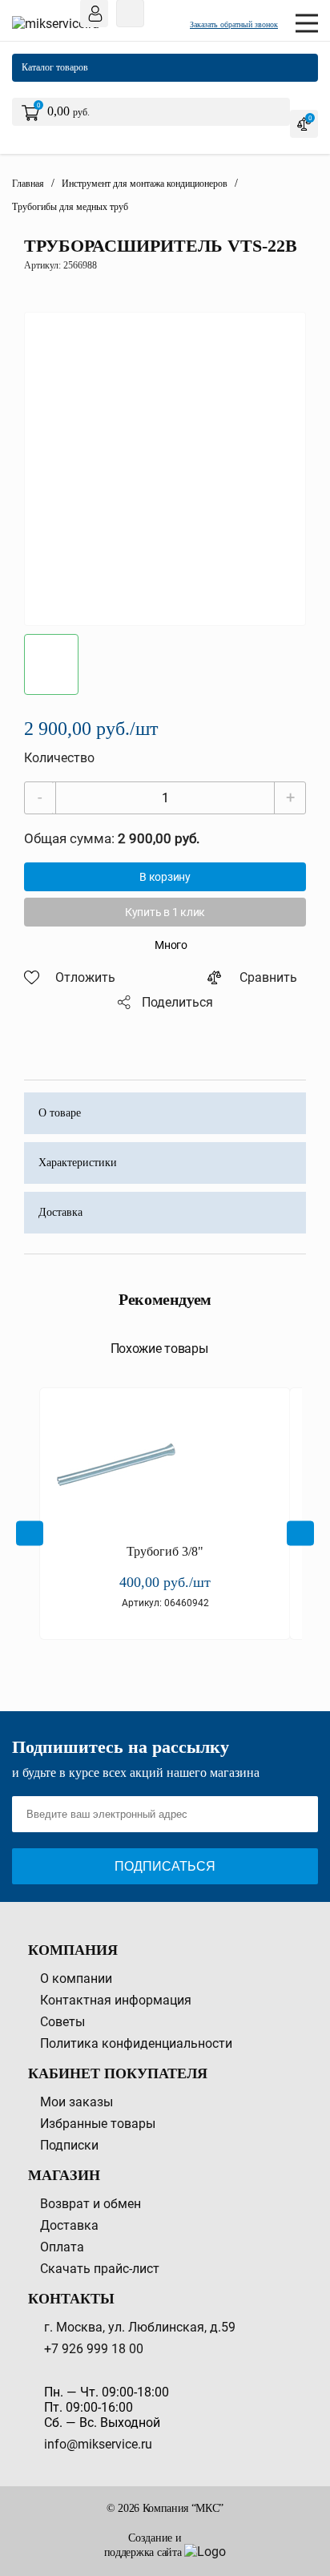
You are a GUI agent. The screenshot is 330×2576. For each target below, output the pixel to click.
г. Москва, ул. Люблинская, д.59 (140, 2327)
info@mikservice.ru (98, 2444)
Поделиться (177, 1002)
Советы (62, 2022)
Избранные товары (98, 2124)
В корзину (165, 877)
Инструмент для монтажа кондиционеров (145, 184)
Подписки (69, 2145)
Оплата (62, 2247)
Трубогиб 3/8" (165, 1551)
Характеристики (78, 1163)
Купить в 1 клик (165, 912)
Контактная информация (116, 2000)
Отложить (85, 977)
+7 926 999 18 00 (94, 2349)
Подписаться (165, 1866)
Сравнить (268, 977)
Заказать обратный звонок (234, 24)
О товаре (60, 1113)
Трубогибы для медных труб (70, 207)
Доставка (60, 1212)
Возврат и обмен (91, 2204)
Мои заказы (76, 2102)
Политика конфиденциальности (136, 2043)
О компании (76, 1978)
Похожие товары (159, 1349)
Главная (28, 184)
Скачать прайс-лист (100, 2269)
